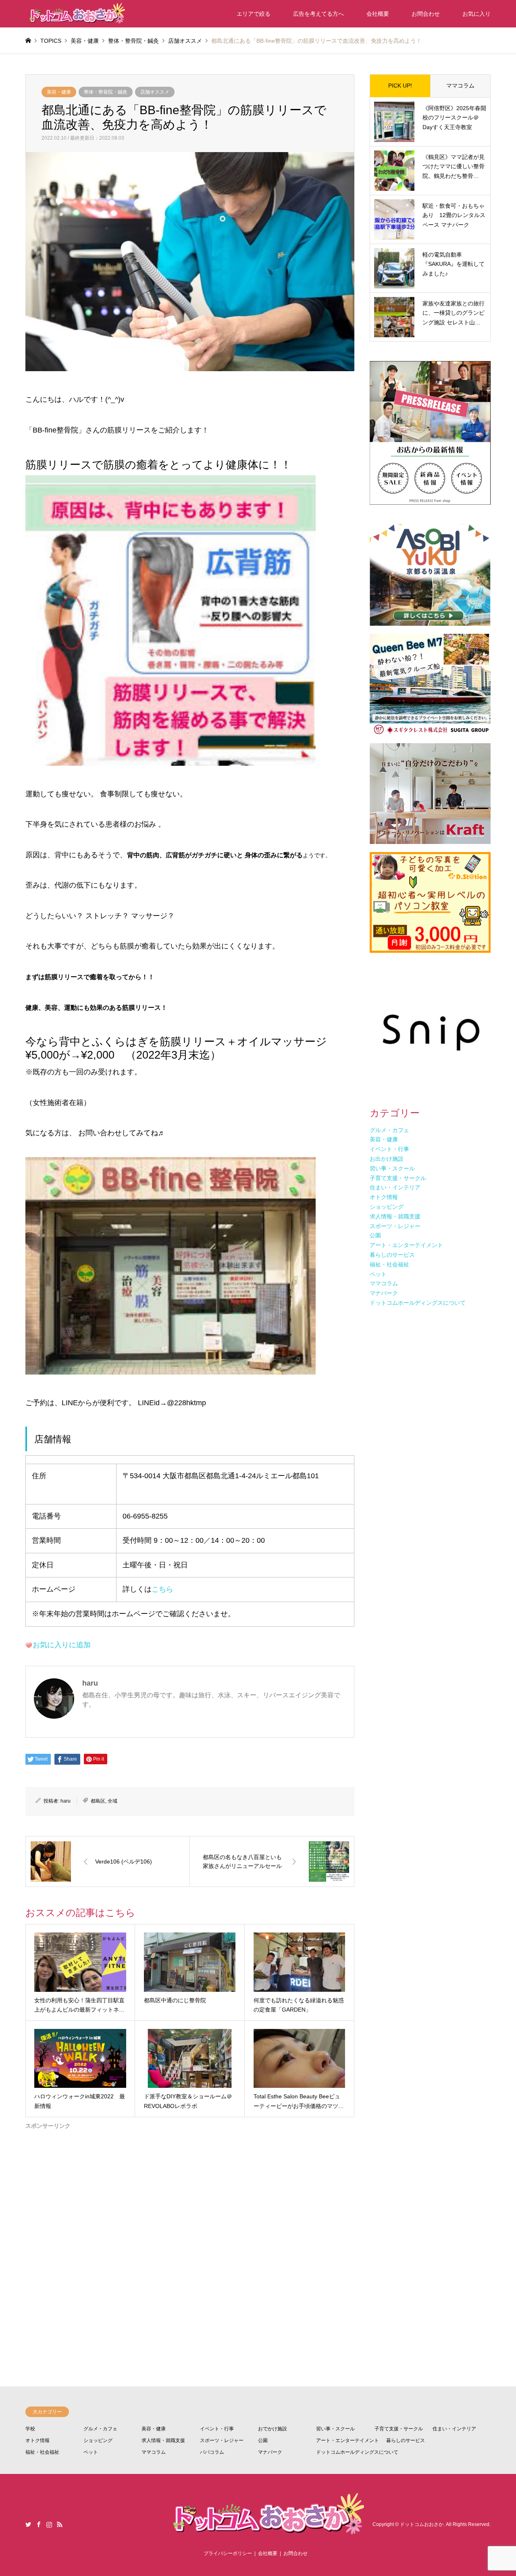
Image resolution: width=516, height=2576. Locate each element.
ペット (91, 2452)
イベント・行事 (217, 2429)
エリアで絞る (254, 14)
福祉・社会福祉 (42, 2452)
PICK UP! (400, 86)
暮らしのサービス (406, 2440)
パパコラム (212, 2452)
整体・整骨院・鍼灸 (106, 92)
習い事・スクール (335, 2429)
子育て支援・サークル (399, 2429)
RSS (60, 2524)
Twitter (28, 2524)
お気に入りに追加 (62, 1645)
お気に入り (476, 14)
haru (66, 1801)
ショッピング (98, 2440)
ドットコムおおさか (422, 2525)
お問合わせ (426, 14)
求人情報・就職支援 (163, 2440)
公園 (263, 2440)
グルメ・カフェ (100, 2429)
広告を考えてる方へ (318, 14)
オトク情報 (37, 2440)
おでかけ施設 (273, 2429)
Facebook (39, 2524)
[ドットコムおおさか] (76, 14)
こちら (162, 1589)
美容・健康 (59, 92)
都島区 (98, 1801)
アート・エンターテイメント (347, 2440)
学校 (30, 2429)
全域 (112, 1801)
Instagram (49, 2524)
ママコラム (460, 86)
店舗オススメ (155, 92)
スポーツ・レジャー (222, 2440)
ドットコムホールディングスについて (357, 2452)
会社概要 (378, 14)
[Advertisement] (190, 2227)
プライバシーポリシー (228, 2553)
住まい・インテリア (454, 2429)
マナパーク (270, 2452)
